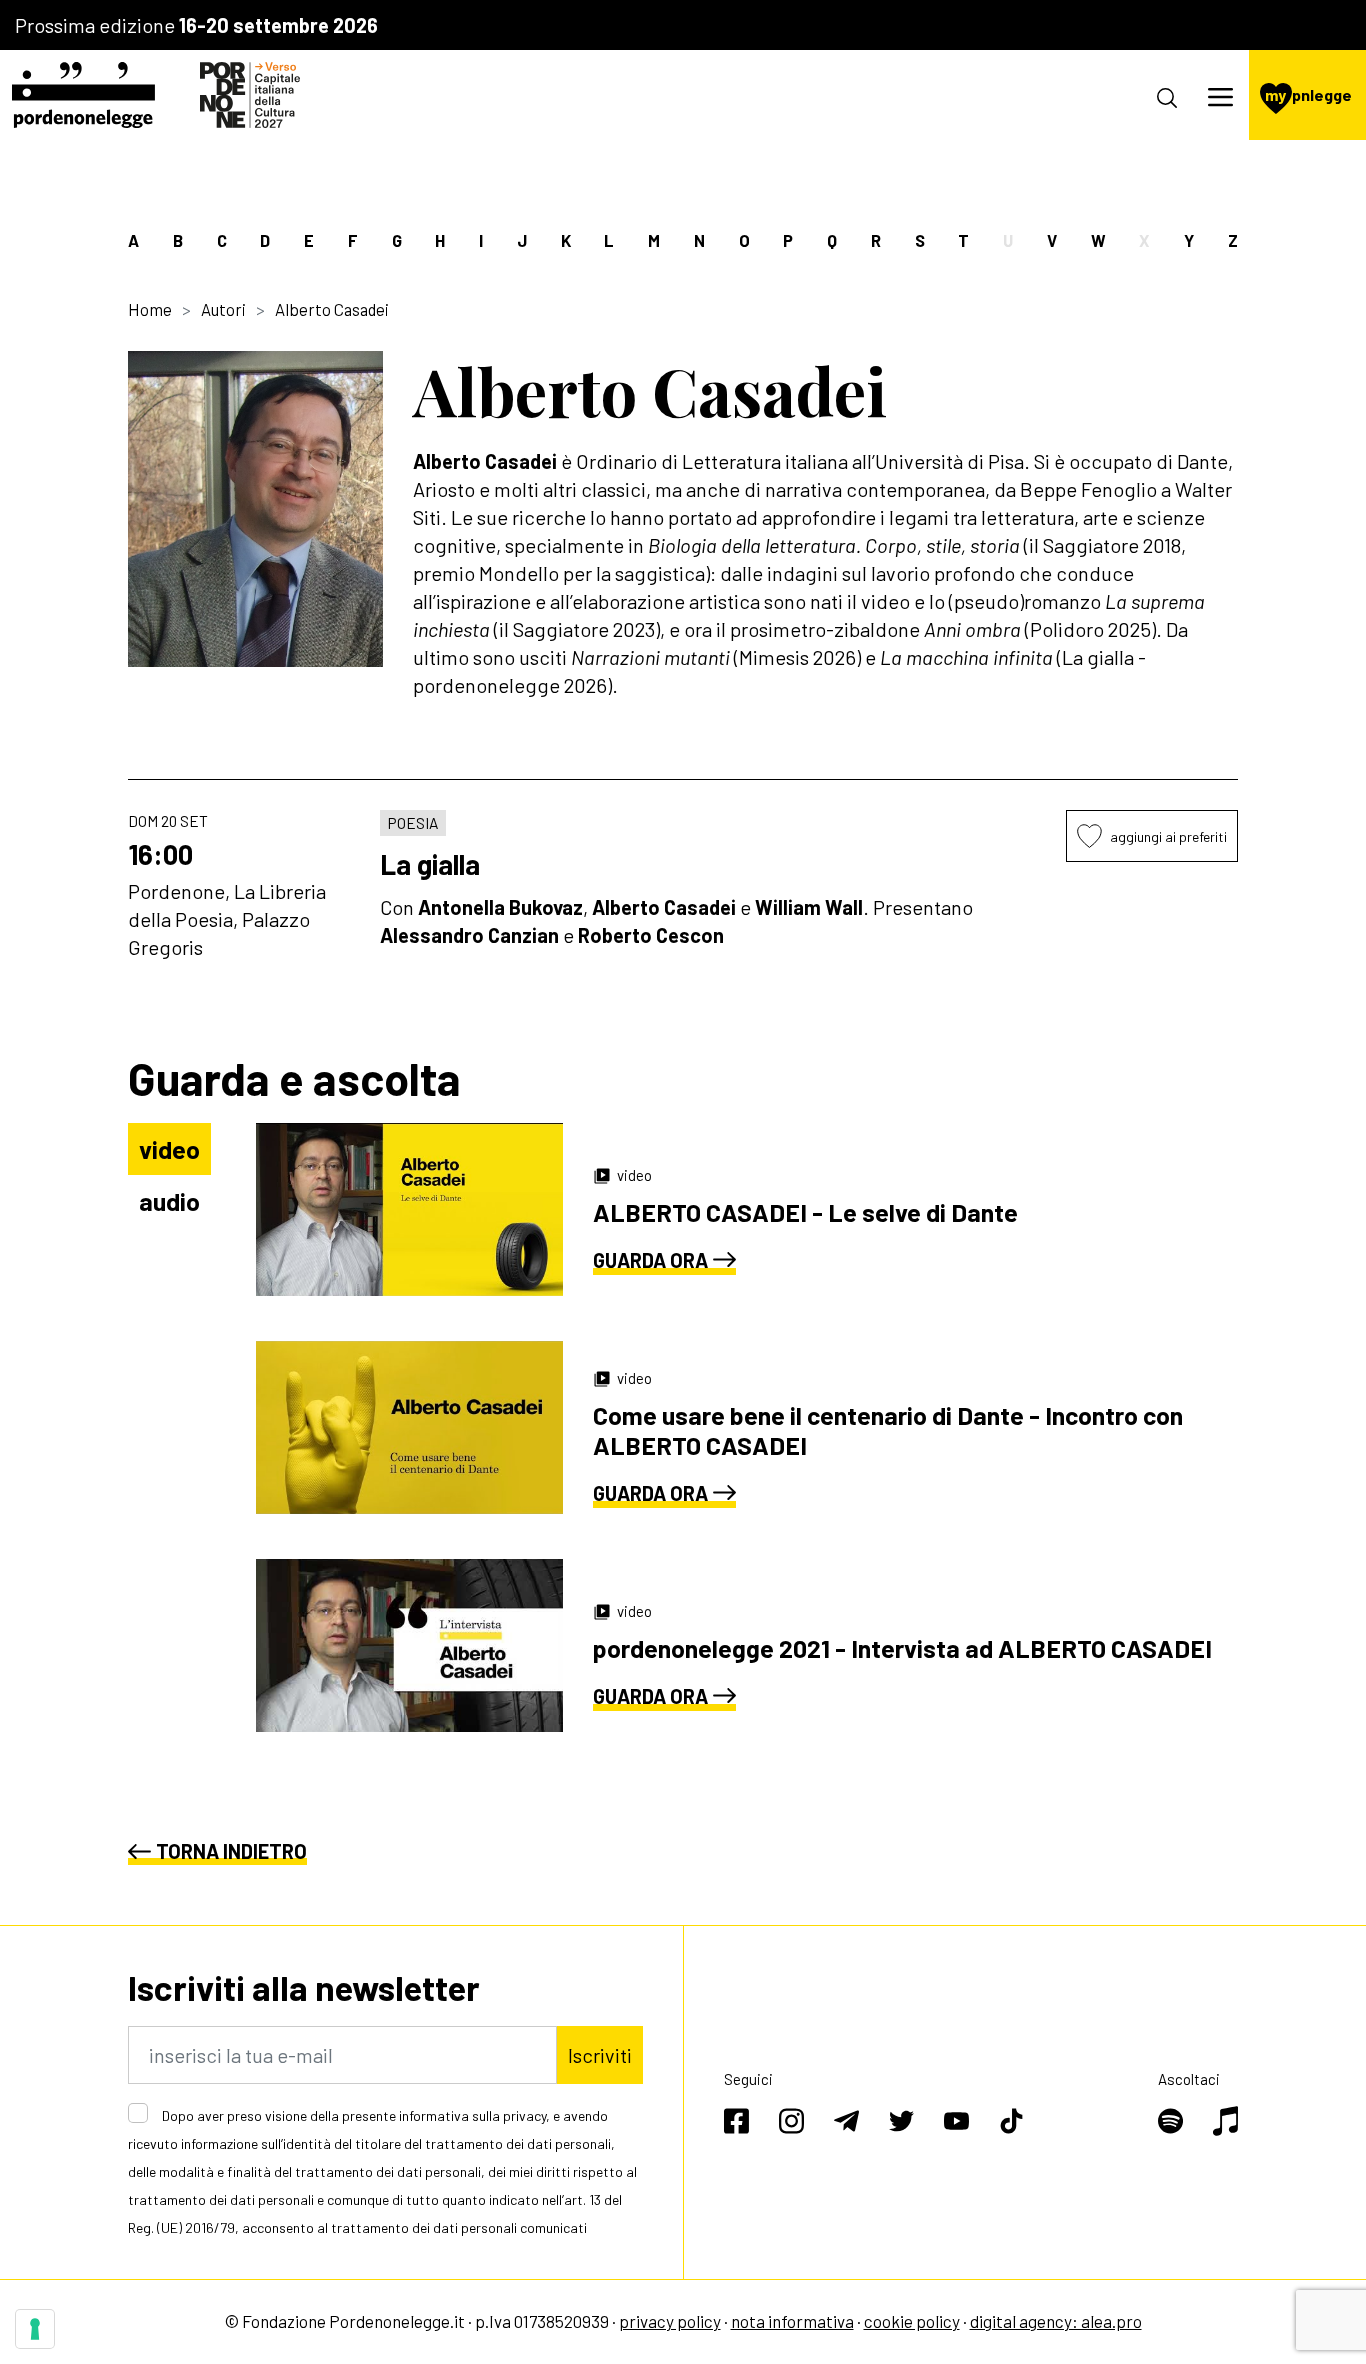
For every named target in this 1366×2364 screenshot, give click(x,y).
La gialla (430, 864)
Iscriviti (600, 2055)
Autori (223, 309)
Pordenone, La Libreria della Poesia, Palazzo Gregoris (227, 919)
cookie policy (912, 2321)
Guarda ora (650, 1260)
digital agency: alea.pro (1056, 2321)
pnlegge (1308, 94)
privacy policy (670, 2321)
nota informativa (792, 2321)
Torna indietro (231, 1851)
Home (150, 309)
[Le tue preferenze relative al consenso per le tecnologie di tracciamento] (35, 2329)
